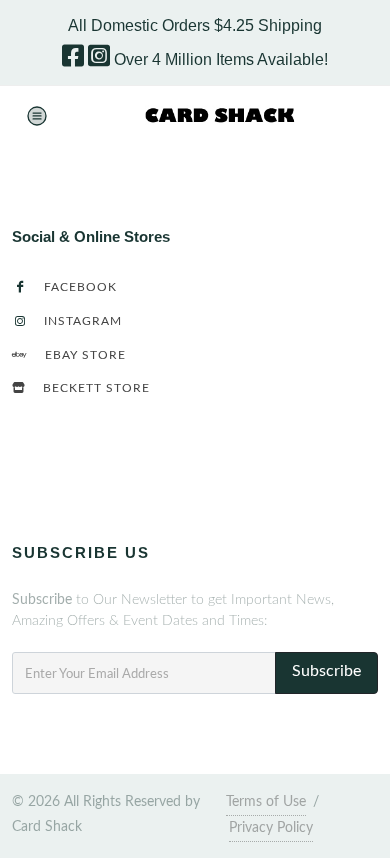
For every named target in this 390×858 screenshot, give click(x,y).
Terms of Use (266, 802)
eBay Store (83, 355)
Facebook (78, 287)
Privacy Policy (271, 828)
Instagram (81, 321)
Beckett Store (94, 388)
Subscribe (326, 671)
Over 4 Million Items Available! (221, 59)
